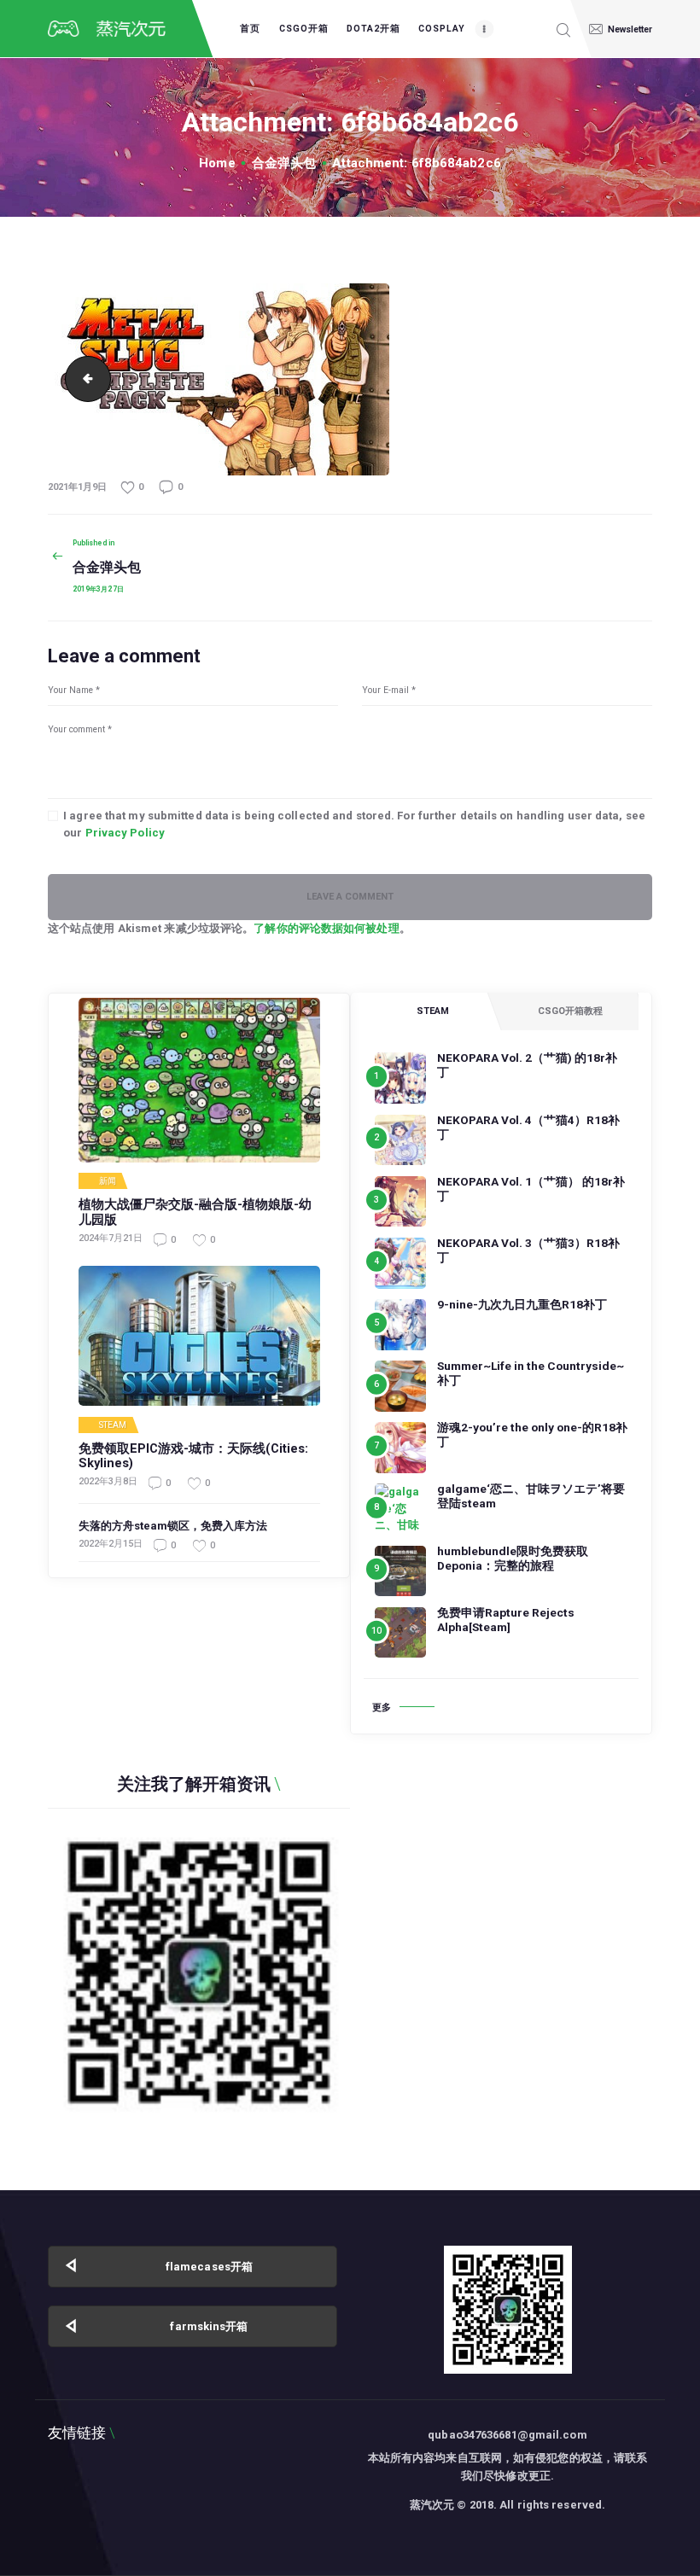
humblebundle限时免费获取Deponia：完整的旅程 (513, 1558)
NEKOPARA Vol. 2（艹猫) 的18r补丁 (527, 1065)
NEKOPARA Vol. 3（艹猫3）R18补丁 (528, 1250)
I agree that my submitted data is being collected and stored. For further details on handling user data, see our (354, 824)
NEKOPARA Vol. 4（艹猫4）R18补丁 (528, 1127)
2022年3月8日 (108, 1481)
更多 (382, 1708)
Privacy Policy (125, 833)
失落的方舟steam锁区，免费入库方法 (173, 1526)
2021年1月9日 (77, 487)
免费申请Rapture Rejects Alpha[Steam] (506, 1620)
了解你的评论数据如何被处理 (326, 928)
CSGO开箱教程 (570, 1011)
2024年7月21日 (111, 1238)
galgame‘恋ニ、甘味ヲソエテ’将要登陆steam (531, 1496)
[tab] (432, 1011)
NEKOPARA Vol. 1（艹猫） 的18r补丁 (531, 1189)
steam (113, 1425)
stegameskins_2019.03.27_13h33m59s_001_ (83, 379)
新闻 (108, 1181)
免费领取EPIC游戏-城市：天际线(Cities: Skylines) (193, 1457)
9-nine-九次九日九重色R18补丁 (522, 1304)
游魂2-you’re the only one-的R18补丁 (532, 1434)
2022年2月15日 (111, 1544)
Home (217, 163)
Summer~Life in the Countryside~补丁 (531, 1373)
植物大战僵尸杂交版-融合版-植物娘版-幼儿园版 (195, 1212)
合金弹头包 (284, 163)
